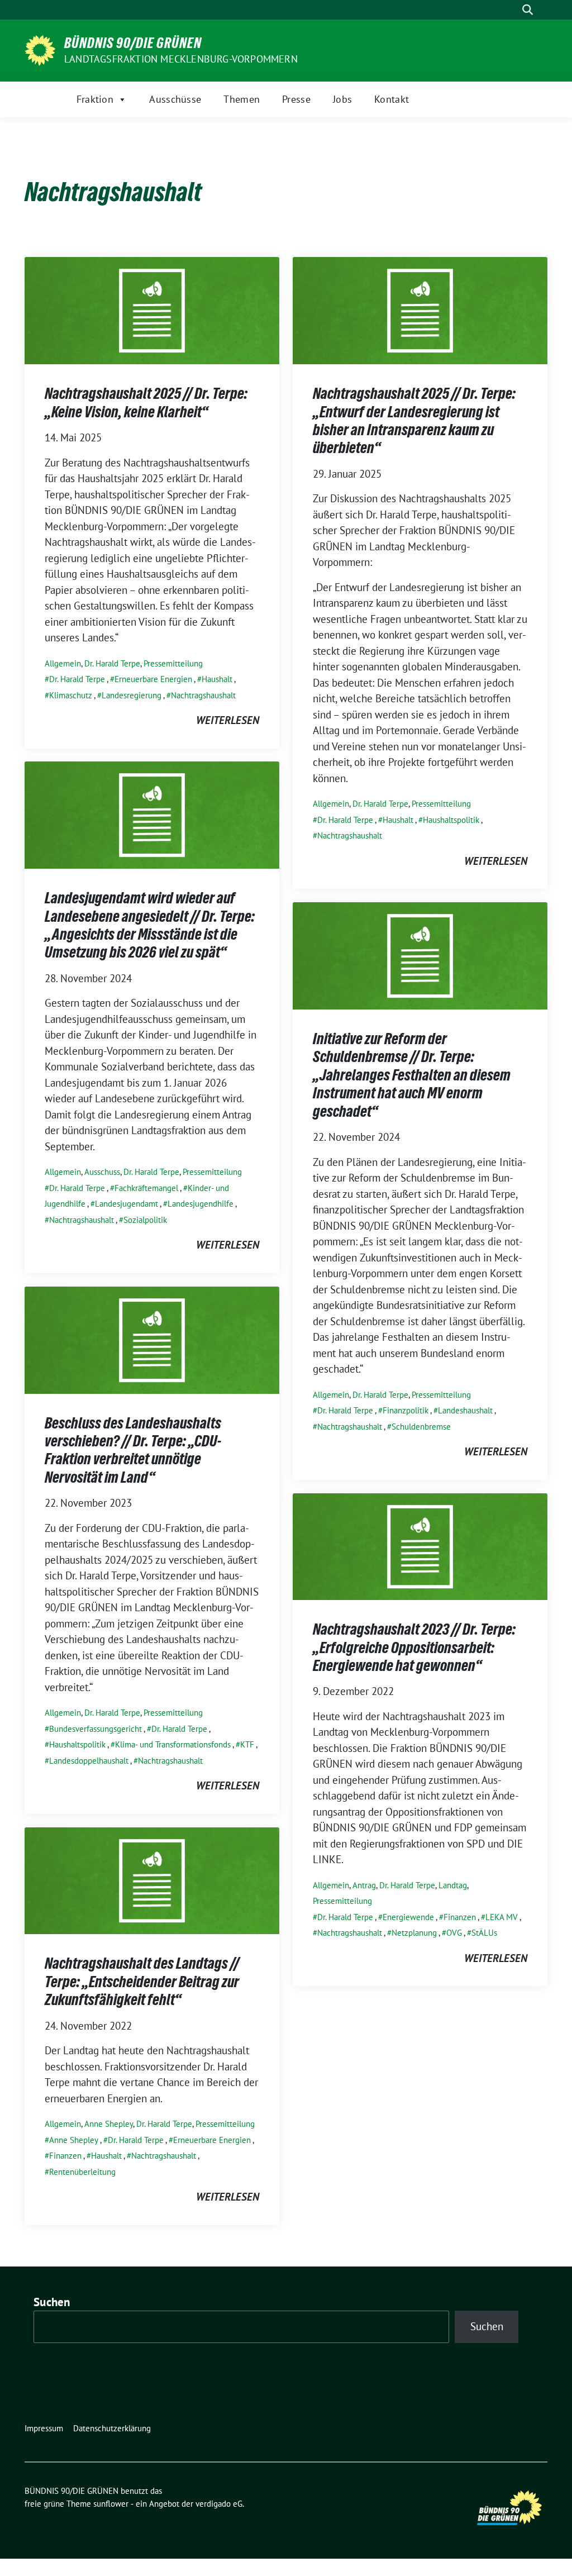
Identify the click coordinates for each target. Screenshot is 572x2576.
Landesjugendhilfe (201, 1204)
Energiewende (408, 1917)
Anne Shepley (109, 2124)
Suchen (52, 2302)
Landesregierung (132, 695)
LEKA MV (502, 1917)
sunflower (111, 2504)
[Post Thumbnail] (152, 309)
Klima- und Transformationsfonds (173, 1744)
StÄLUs (484, 1933)
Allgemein (63, 663)
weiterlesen (228, 720)
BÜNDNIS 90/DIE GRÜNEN (133, 43)
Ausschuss (102, 1172)
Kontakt (392, 99)
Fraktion (95, 99)
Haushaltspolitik (451, 820)
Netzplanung (414, 1933)
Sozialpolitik (145, 1220)
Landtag (453, 1885)
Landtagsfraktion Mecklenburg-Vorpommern (181, 59)
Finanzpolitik (406, 1410)
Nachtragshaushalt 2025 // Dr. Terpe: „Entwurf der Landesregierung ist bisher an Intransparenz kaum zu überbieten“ (414, 420)
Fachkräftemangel (146, 1188)
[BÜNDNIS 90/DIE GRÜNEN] (40, 49)
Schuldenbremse (421, 1427)
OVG (454, 1933)
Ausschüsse (175, 99)
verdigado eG (219, 2504)
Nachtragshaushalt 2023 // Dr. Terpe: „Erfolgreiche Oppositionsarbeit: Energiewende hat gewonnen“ (414, 1647)
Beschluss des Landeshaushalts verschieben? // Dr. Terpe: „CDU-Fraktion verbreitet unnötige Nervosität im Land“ (133, 1450)
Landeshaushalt (465, 1410)
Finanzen (460, 1917)
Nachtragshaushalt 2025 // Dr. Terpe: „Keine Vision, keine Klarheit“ (146, 402)
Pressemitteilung (173, 663)
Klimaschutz (71, 695)
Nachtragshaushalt (203, 695)
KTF (247, 1744)
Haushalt (217, 679)
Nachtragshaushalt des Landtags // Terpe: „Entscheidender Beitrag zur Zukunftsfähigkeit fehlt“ (142, 1981)
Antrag (364, 1885)
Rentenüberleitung (82, 2172)
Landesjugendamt (127, 1204)
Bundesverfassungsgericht (96, 1729)
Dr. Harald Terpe (112, 663)
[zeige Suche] (528, 10)
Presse (296, 99)
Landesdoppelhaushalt (89, 1761)
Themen (242, 99)
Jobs (342, 99)
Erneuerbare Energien (153, 679)
